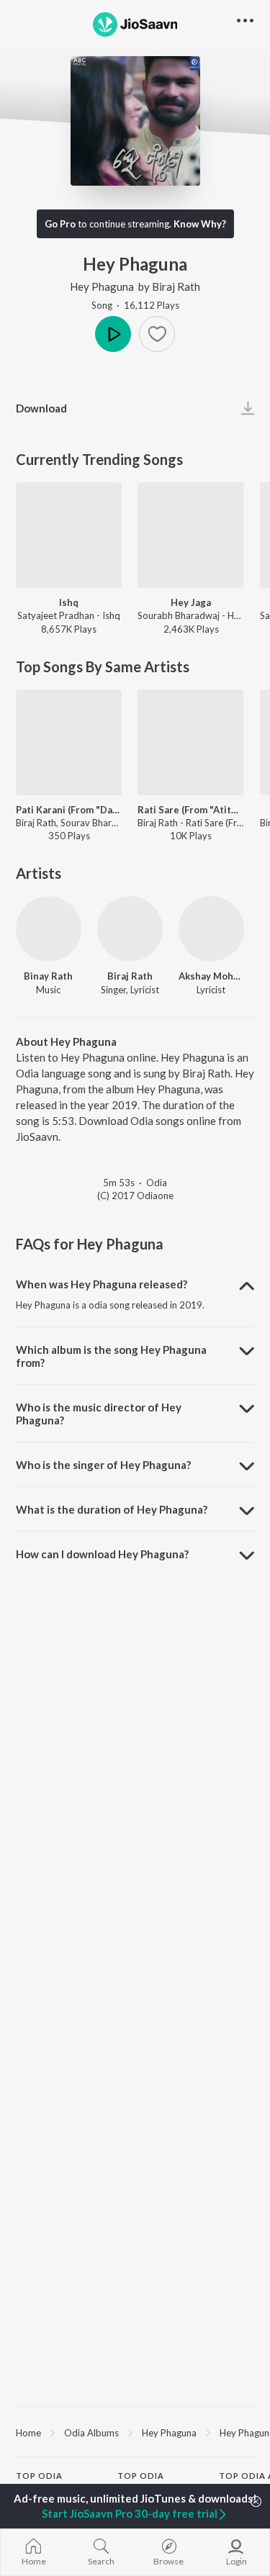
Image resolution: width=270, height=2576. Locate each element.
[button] (157, 334)
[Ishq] (69, 535)
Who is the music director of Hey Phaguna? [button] (99, 1414)
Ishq (69, 602)
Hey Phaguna (102, 286)
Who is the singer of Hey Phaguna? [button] (103, 1465)
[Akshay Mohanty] (211, 929)
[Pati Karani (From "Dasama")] (69, 742)
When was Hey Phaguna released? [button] (102, 1284)
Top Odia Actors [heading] (141, 2482)
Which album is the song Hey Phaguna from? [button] (111, 1356)
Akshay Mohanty (211, 976)
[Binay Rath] (49, 929)
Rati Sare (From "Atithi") (190, 810)
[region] (135, 2432)
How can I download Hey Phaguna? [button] (102, 1554)
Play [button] (113, 334)
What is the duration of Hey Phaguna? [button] (112, 1509)
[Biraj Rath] (130, 929)
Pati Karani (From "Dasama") (69, 810)
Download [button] (41, 408)
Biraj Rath (176, 286)
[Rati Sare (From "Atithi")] (190, 742)
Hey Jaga (191, 602)
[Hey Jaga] (190, 535)
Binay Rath (48, 976)
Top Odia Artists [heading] (39, 2482)
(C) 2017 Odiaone (135, 1196)
